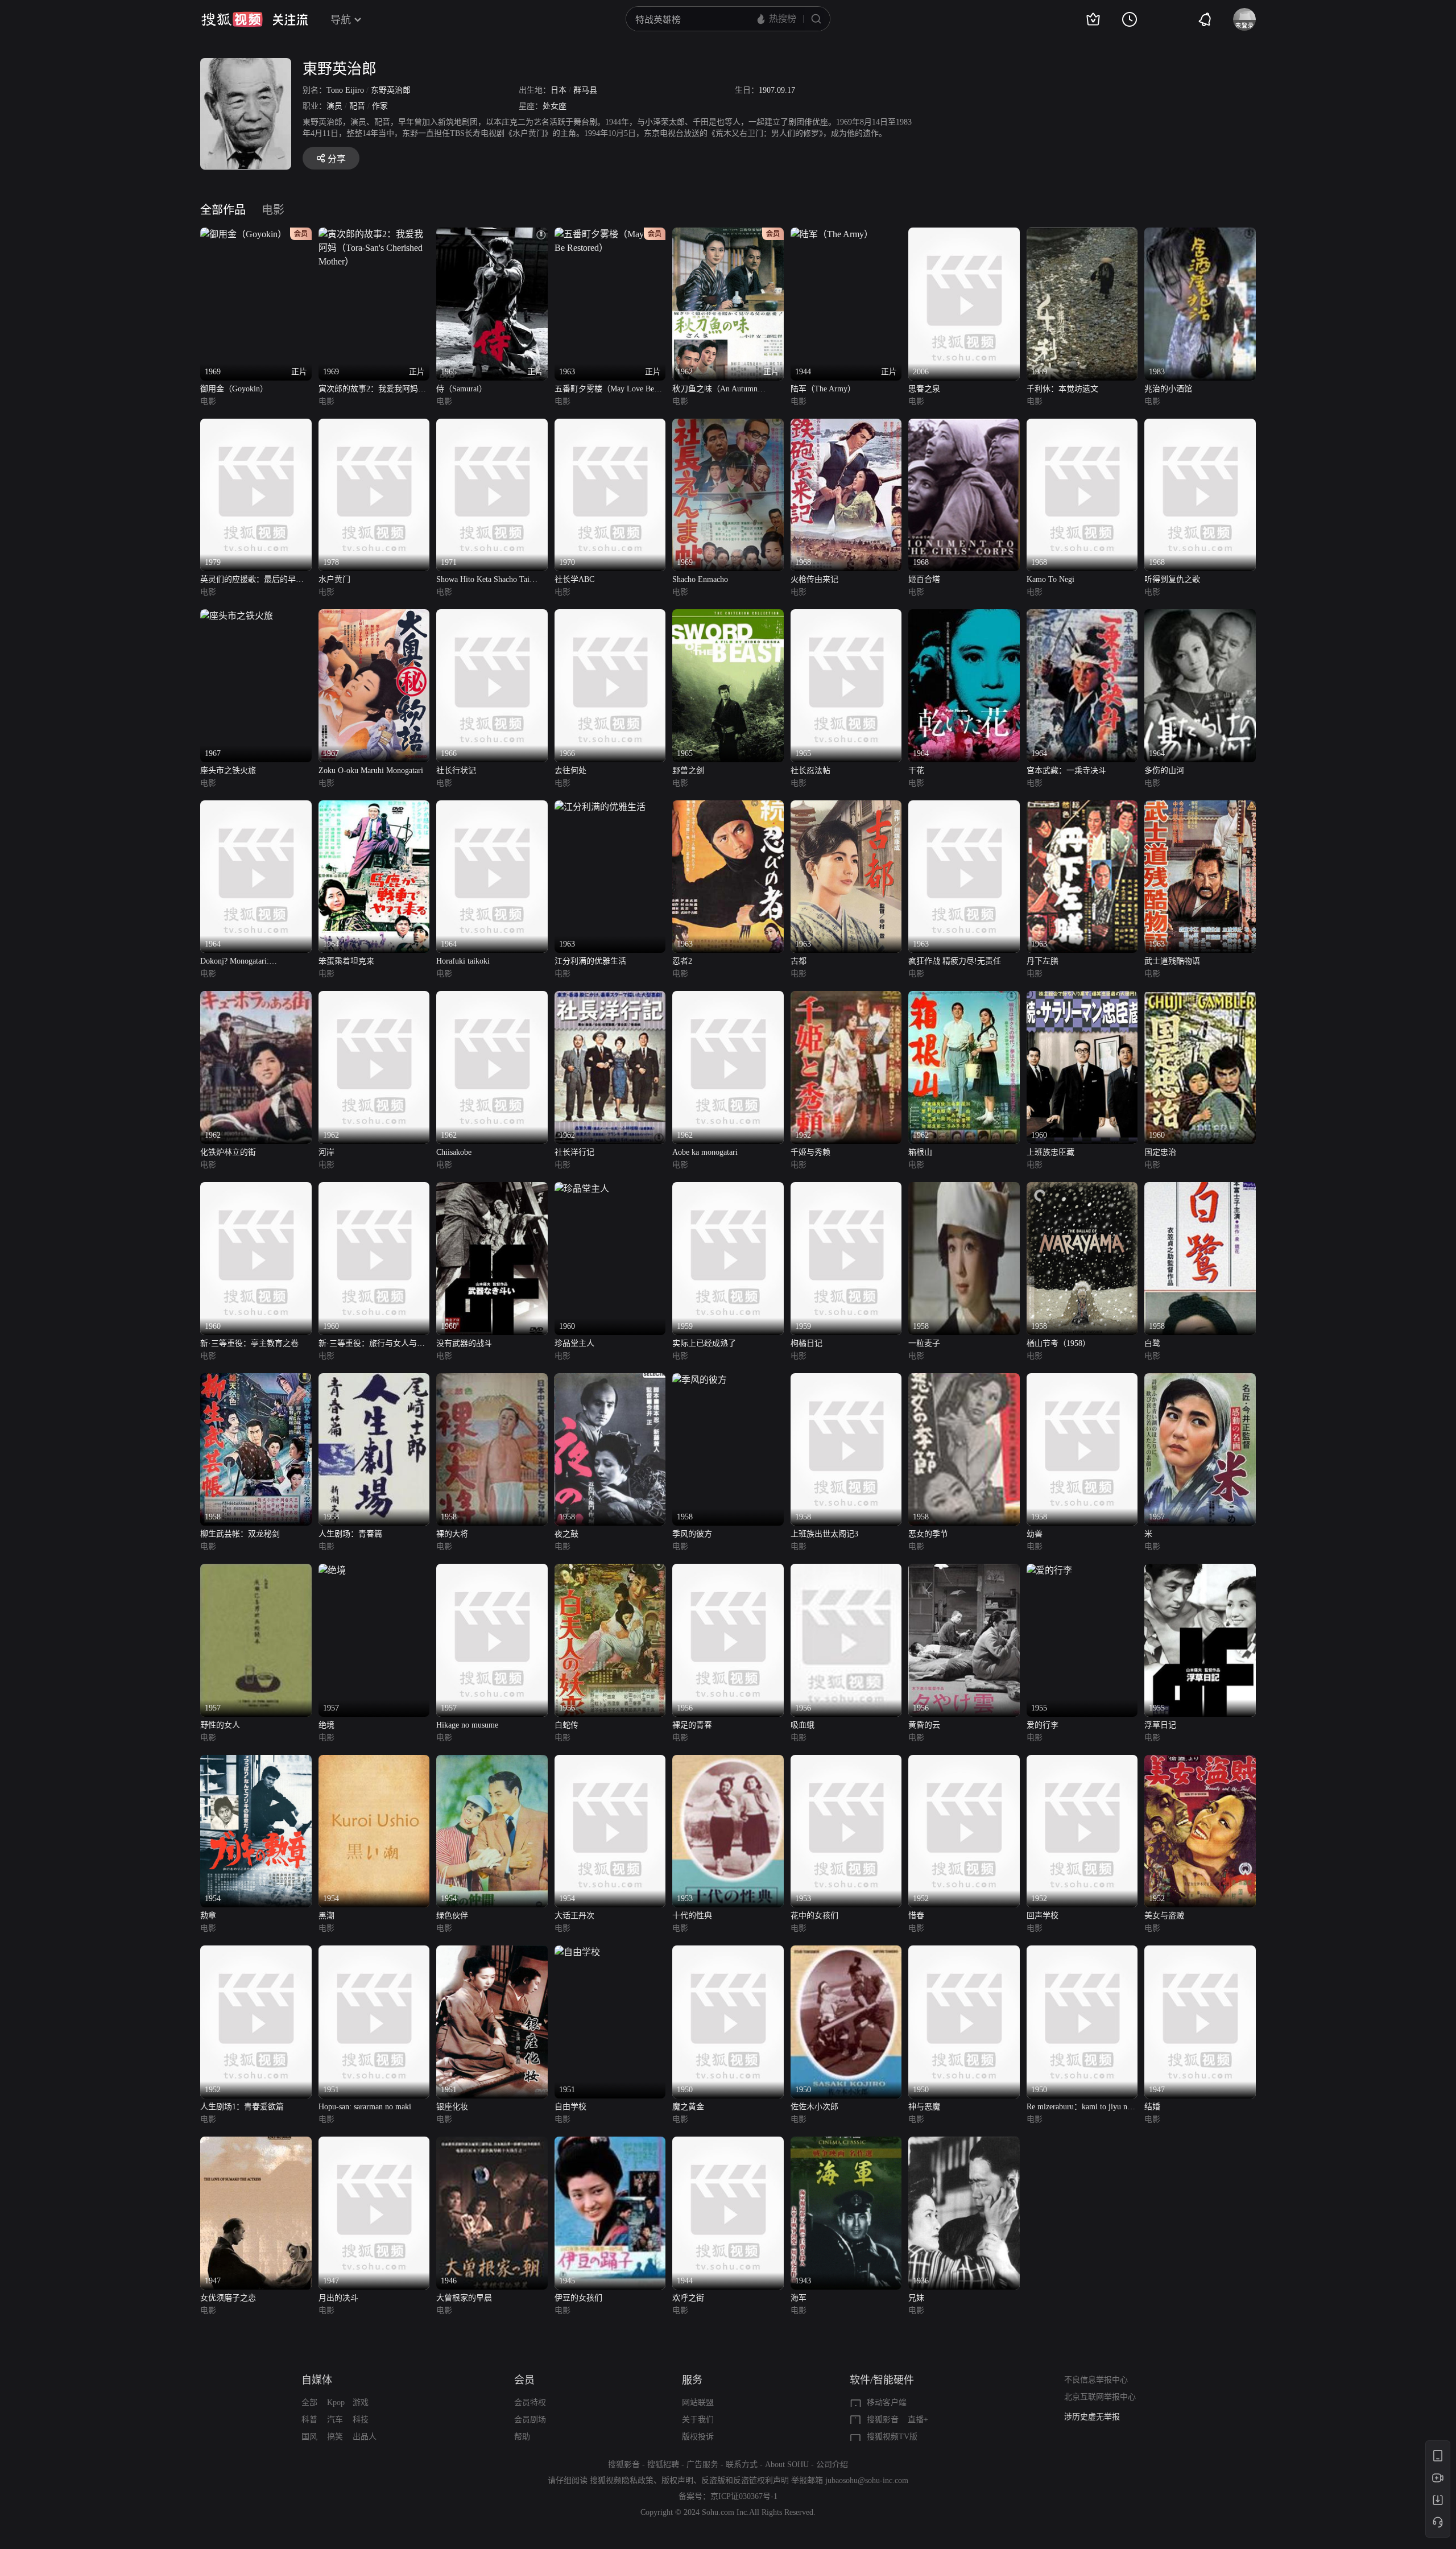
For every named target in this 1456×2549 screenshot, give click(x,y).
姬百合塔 (924, 579)
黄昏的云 (924, 1725)
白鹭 (1152, 1343)
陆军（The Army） (823, 389)
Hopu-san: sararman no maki (365, 2107)
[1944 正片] (832, 234)
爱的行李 (1043, 1725)
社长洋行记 (574, 1152)
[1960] (1082, 997)
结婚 (1152, 2107)
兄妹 (916, 2298)
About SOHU (787, 2465)
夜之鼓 (566, 1534)
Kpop (336, 2403)
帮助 (522, 2437)
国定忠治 (1160, 1152)
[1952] (964, 1761)
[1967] (237, 616)
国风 (309, 2437)
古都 (799, 961)
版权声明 (677, 2480)
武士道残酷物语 (1172, 961)
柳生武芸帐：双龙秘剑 (240, 1534)
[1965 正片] (492, 234)
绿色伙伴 (452, 1916)
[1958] (964, 1189)
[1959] (728, 1189)
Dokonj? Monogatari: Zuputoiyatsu (235, 962)
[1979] (256, 425)
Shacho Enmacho (700, 579)
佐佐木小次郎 (814, 2107)
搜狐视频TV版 (892, 2437)
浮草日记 (1160, 1725)
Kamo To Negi (1050, 579)
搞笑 (335, 2437)
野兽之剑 (688, 771)
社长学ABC (574, 579)
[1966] (492, 616)
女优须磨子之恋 (228, 2298)
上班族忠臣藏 (1050, 1152)
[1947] (1200, 1952)
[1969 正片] (374, 234)
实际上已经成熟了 (704, 1343)
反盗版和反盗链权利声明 (745, 2480)
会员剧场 (530, 2420)
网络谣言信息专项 (1096, 2417)
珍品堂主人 (574, 1343)
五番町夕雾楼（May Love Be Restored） (604, 390)
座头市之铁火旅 (228, 771)
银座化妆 (452, 2107)
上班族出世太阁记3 (824, 1534)
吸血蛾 (803, 1725)
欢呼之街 (688, 2298)
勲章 (208, 1916)
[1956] (610, 1570)
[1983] (1200, 234)
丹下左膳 (1043, 961)
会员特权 (530, 2403)
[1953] (728, 1761)
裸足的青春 (692, 1725)
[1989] (1082, 234)
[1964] (964, 616)
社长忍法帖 (810, 771)
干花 (916, 771)
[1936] (964, 2143)
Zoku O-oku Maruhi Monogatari (371, 771)
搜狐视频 (232, 19)
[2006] (964, 234)
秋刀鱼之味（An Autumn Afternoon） (715, 390)
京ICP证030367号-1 (744, 2496)
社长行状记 (456, 771)
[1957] (1200, 1380)
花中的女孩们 (814, 1916)
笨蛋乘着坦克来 (346, 961)
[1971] (492, 425)
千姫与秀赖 (810, 1152)
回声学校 (1043, 1916)
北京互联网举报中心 (1100, 2397)
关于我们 (698, 2420)
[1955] (1049, 1570)
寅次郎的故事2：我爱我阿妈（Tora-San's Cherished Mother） (373, 390)
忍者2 (682, 961)
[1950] (728, 1952)
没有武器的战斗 (464, 1343)
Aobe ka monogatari (705, 1152)
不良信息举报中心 (1096, 2380)
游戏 (361, 2403)
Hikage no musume (467, 1725)
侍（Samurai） (462, 389)
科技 (361, 2420)
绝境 (326, 1725)
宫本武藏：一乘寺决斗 (1066, 771)
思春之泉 (924, 389)
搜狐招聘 (663, 2465)
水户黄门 (334, 579)
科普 (309, 2420)
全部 (309, 2403)
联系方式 (742, 2465)
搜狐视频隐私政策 (622, 2480)
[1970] (610, 425)
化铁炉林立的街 (228, 1152)
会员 (524, 2380)
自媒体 (317, 2380)
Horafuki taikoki (463, 961)
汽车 (335, 2420)
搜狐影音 (883, 2420)
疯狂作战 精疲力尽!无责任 (955, 961)
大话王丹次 (574, 1916)
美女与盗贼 (1164, 1916)
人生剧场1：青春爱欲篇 (242, 2107)
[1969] (728, 425)
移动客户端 (887, 2403)
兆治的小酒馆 (1168, 389)
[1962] (256, 997)
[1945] (610, 2143)
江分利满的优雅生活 (590, 961)
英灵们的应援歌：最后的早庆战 (252, 581)
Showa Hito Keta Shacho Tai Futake (483, 581)
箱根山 (920, 1152)
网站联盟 (698, 2403)
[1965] (728, 616)
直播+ (918, 2420)
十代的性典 (692, 1916)
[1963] (600, 807)
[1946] (492, 2143)
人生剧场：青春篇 (350, 1534)
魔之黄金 (688, 2107)
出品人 (365, 2437)
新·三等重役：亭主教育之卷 (249, 1343)
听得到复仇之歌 (1172, 579)
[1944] (728, 2143)
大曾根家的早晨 (464, 2298)
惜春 (916, 1916)
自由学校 (570, 2107)
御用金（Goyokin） (234, 389)
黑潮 (326, 1916)
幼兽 (1035, 1534)
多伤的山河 (1164, 771)
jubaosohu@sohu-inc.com (867, 2480)
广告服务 (702, 2465)
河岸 (326, 1152)
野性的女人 (220, 1725)
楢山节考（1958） (1058, 1343)
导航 (341, 20)
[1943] (846, 2143)
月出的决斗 (338, 2298)
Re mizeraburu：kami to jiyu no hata (1079, 2108)
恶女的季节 (928, 1534)
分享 (337, 159)
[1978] (374, 425)
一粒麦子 (924, 1343)
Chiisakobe (454, 1152)
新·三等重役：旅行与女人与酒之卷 (372, 1344)
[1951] (374, 1952)
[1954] (256, 1761)
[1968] (846, 425)
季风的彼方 (692, 1534)
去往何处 (570, 771)
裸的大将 (452, 1534)
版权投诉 (698, 2437)
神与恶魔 (924, 2107)
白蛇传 (566, 1725)
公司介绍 (832, 2465)
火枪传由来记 (814, 579)
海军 (799, 2298)
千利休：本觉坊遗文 (1062, 389)
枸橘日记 (806, 1343)
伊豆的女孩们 (578, 2298)
